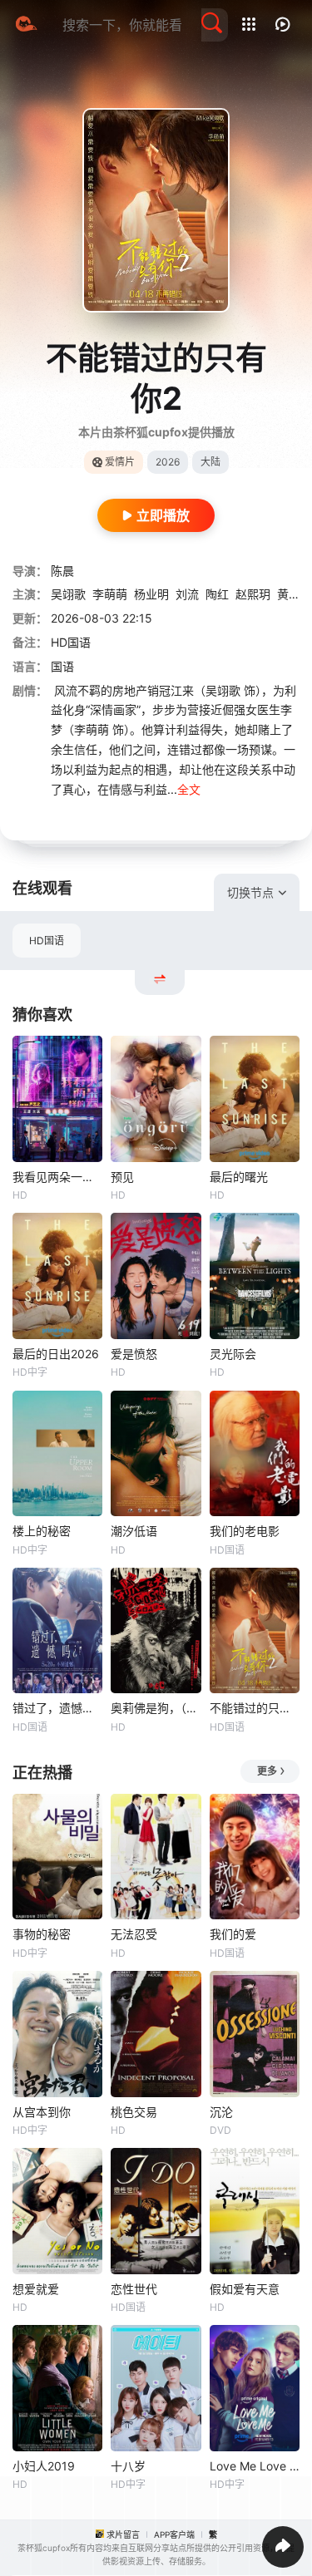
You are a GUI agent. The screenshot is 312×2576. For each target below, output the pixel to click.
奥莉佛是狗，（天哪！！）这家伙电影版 (156, 1708)
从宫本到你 (42, 2112)
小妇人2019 (44, 2466)
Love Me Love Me (255, 2466)
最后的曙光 (239, 1177)
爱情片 (120, 462)
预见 (122, 1177)
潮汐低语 (134, 1531)
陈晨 (62, 571)
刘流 (187, 594)
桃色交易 (134, 2112)
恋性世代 (134, 2289)
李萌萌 (110, 594)
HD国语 (47, 941)
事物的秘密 (42, 1934)
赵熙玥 (253, 594)
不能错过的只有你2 (255, 1708)
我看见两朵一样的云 (57, 1177)
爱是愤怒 (134, 1354)
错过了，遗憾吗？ (57, 1708)
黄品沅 (295, 594)
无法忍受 (134, 1934)
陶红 (217, 594)
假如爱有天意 (245, 2289)
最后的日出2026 (56, 1354)
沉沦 (221, 2112)
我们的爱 (233, 1934)
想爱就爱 (36, 2289)
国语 (62, 666)
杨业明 (151, 594)
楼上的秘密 (42, 1531)
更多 (267, 1771)
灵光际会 (233, 1354)
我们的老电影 (245, 1531)
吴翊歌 (68, 594)
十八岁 (128, 2466)
